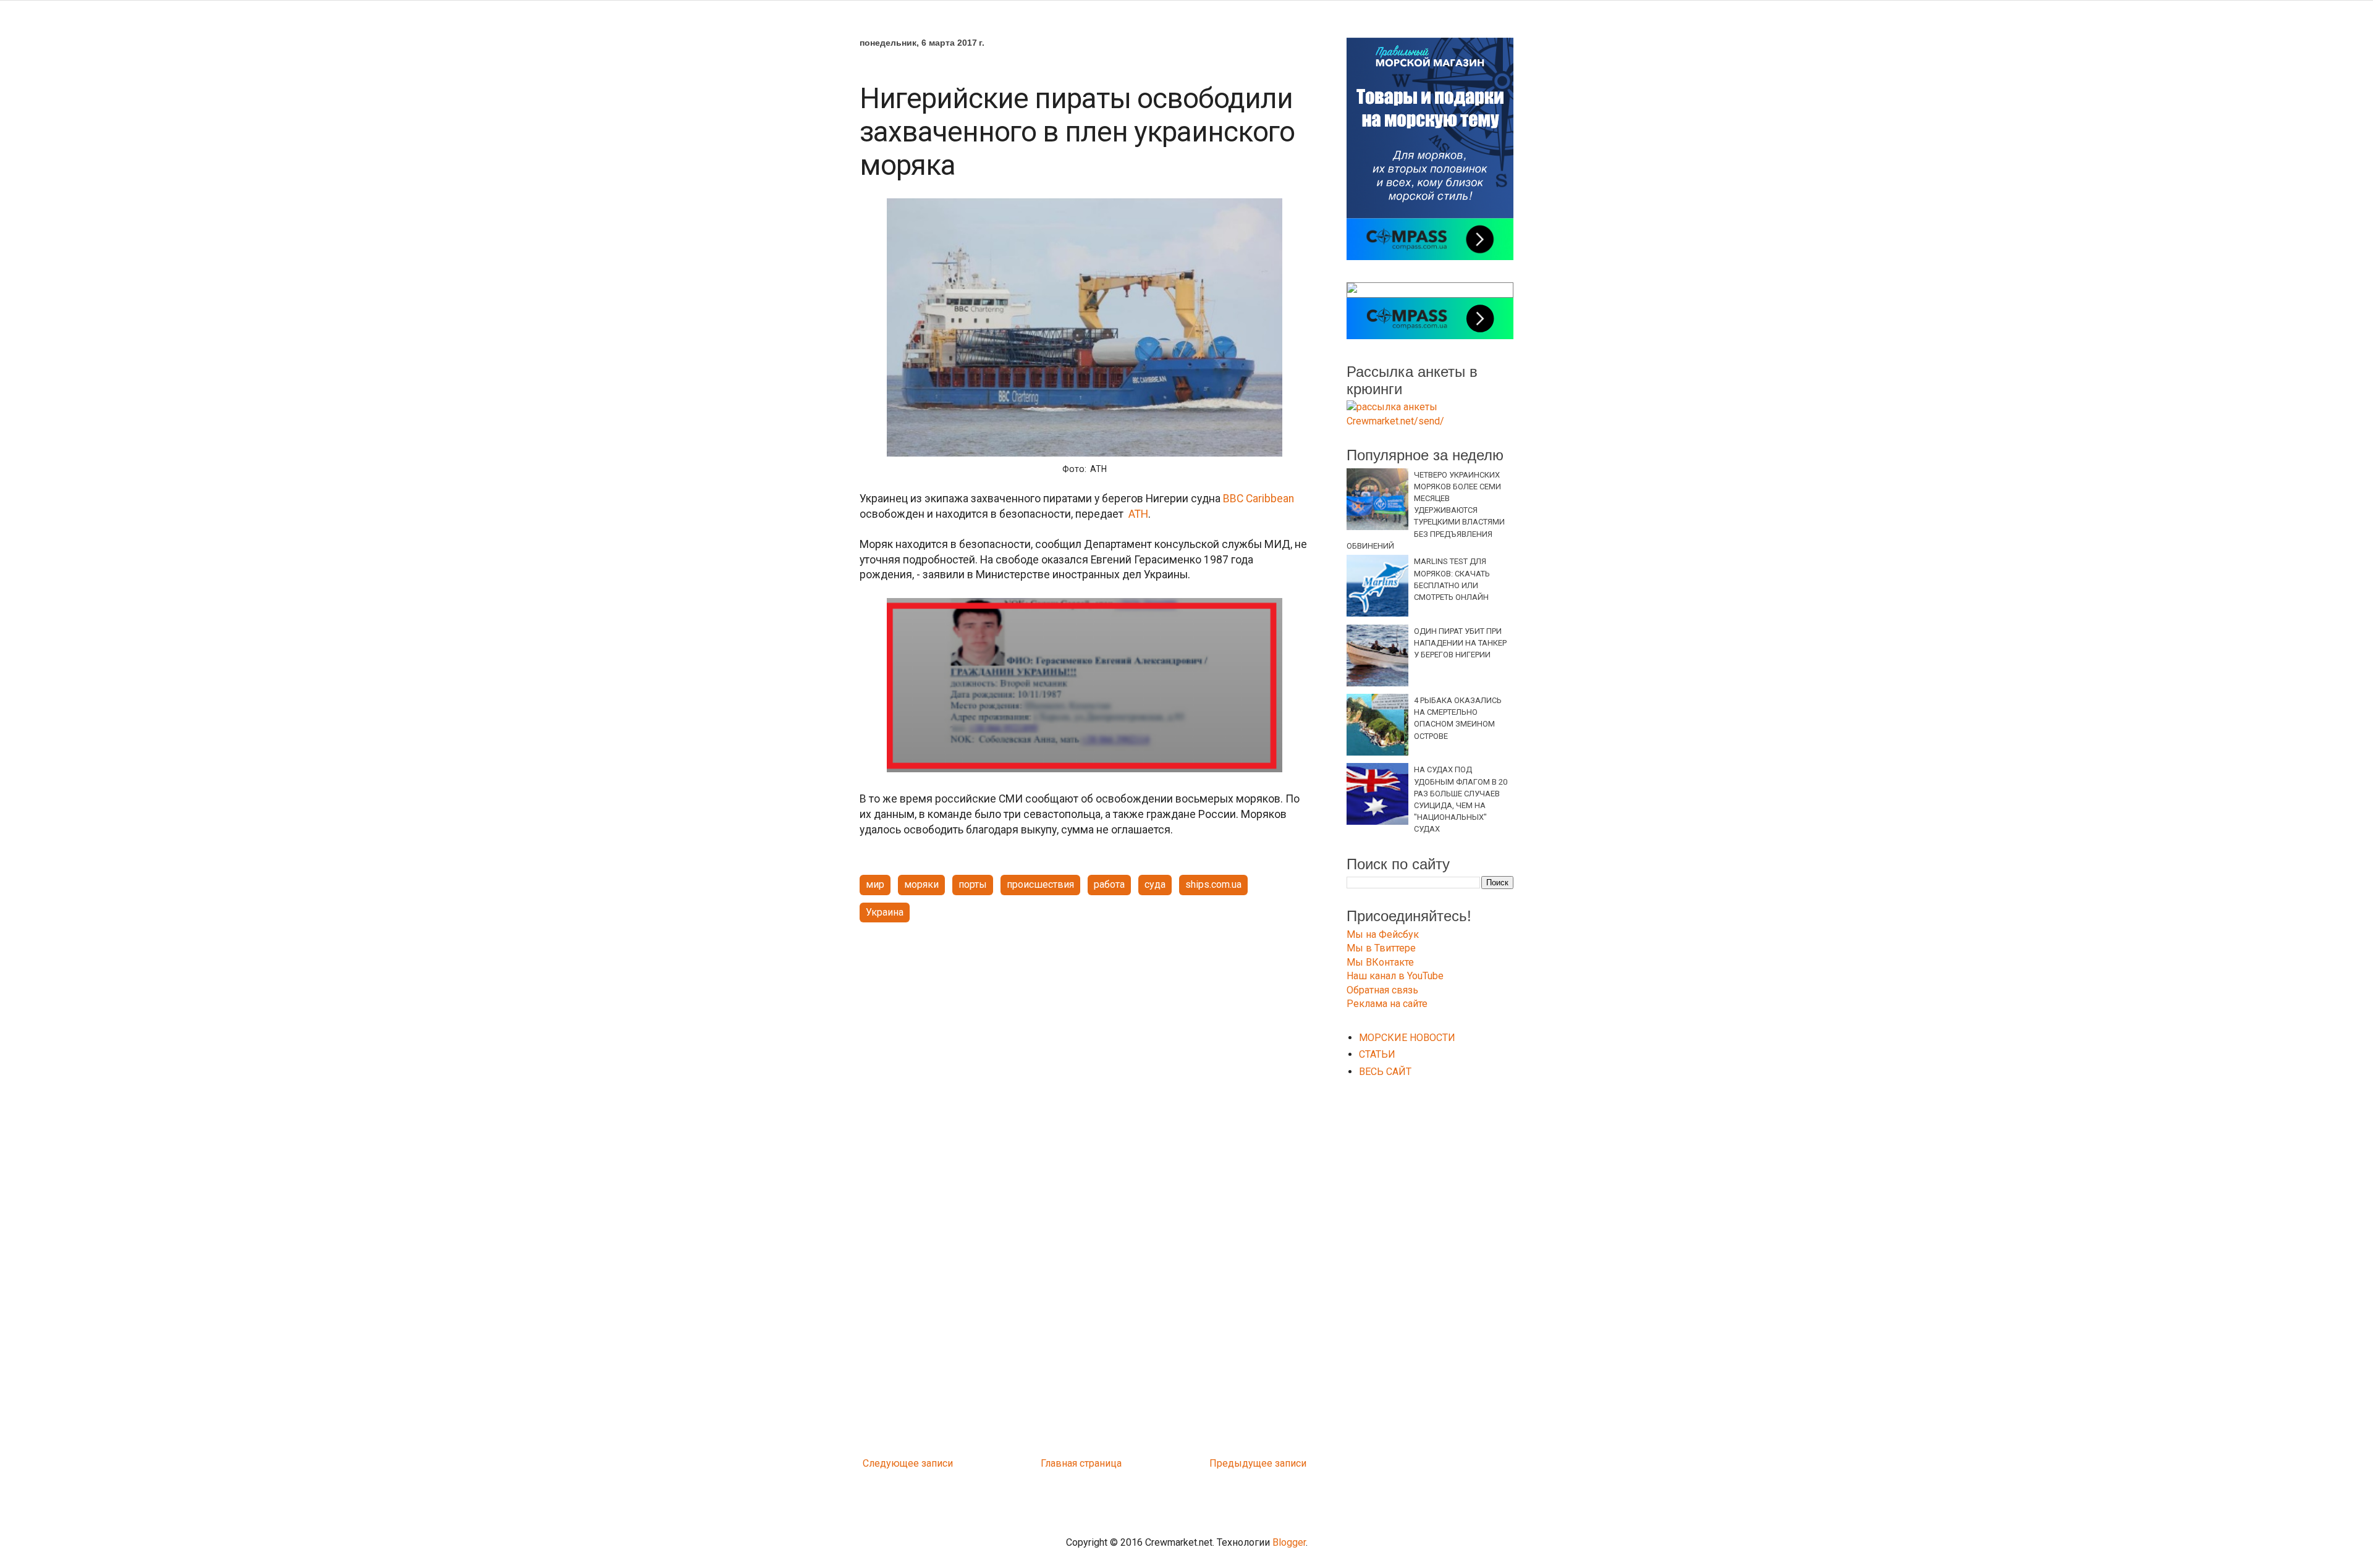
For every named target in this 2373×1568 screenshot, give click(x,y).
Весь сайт (1385, 1072)
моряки (921, 884)
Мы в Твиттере (1381, 948)
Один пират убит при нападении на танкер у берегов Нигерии (1460, 643)
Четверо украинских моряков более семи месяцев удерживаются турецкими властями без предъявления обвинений (1426, 510)
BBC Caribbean (1258, 499)
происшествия (1040, 884)
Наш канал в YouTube (1395, 976)
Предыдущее (1241, 1463)
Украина (885, 912)
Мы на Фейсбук (1383, 934)
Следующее (891, 1463)
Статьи (1377, 1054)
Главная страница (1081, 1463)
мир (875, 884)
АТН (1138, 514)
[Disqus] (1085, 1288)
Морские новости (1407, 1038)
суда (1155, 884)
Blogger (1289, 1542)
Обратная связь (1382, 990)
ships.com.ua (1213, 884)
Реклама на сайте (1387, 1004)
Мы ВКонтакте (1380, 962)
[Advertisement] (1085, 1028)
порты (973, 884)
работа (1109, 884)
